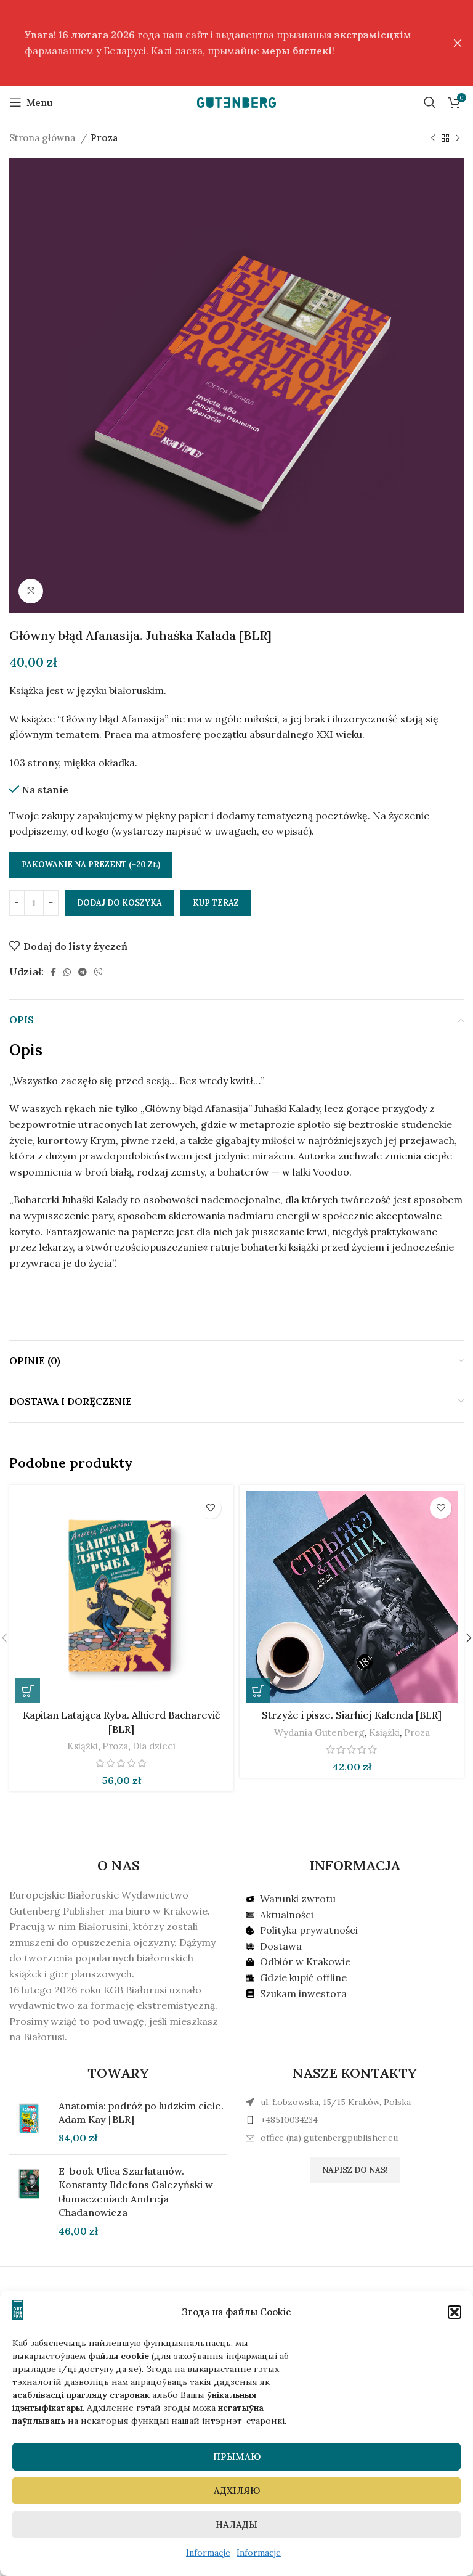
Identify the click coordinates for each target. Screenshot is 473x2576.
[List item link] (355, 2120)
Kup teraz (216, 903)
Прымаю (237, 2457)
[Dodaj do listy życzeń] (210, 1508)
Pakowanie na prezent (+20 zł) (91, 865)
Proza (104, 138)
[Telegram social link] (83, 972)
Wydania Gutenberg (319, 1732)
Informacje (208, 2553)
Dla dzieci (154, 1746)
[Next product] (458, 138)
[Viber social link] (99, 972)
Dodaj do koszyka (119, 903)
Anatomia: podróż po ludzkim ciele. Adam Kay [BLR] (141, 2112)
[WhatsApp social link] (67, 972)
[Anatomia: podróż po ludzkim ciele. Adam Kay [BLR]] (29, 2122)
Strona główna (43, 138)
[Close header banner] (458, 43)
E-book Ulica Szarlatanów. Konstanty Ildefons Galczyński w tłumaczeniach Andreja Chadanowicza (136, 2192)
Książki (83, 1746)
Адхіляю (237, 2491)
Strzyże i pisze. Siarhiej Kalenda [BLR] (352, 1715)
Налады (236, 2525)
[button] (455, 2312)
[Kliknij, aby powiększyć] (31, 591)
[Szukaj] (430, 102)
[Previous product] (433, 138)
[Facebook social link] (53, 972)
